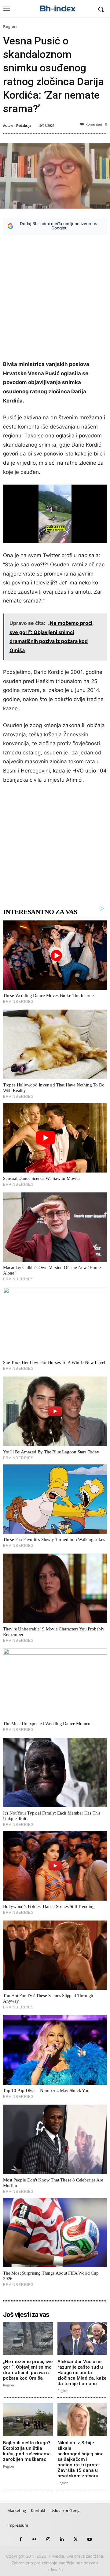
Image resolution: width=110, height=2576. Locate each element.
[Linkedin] (62, 2539)
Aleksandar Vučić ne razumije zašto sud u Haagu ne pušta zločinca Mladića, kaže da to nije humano (82, 2373)
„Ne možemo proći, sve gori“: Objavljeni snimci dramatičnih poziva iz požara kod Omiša (28, 2370)
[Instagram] (48, 2539)
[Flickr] (34, 2539)
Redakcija (24, 125)
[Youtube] (89, 2539)
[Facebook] (21, 2539)
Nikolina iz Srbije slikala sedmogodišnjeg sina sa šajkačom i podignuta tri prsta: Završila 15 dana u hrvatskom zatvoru (81, 2459)
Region (10, 26)
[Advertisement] (55, 298)
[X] (76, 2539)
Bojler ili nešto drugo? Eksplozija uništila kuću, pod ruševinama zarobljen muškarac (27, 2451)
